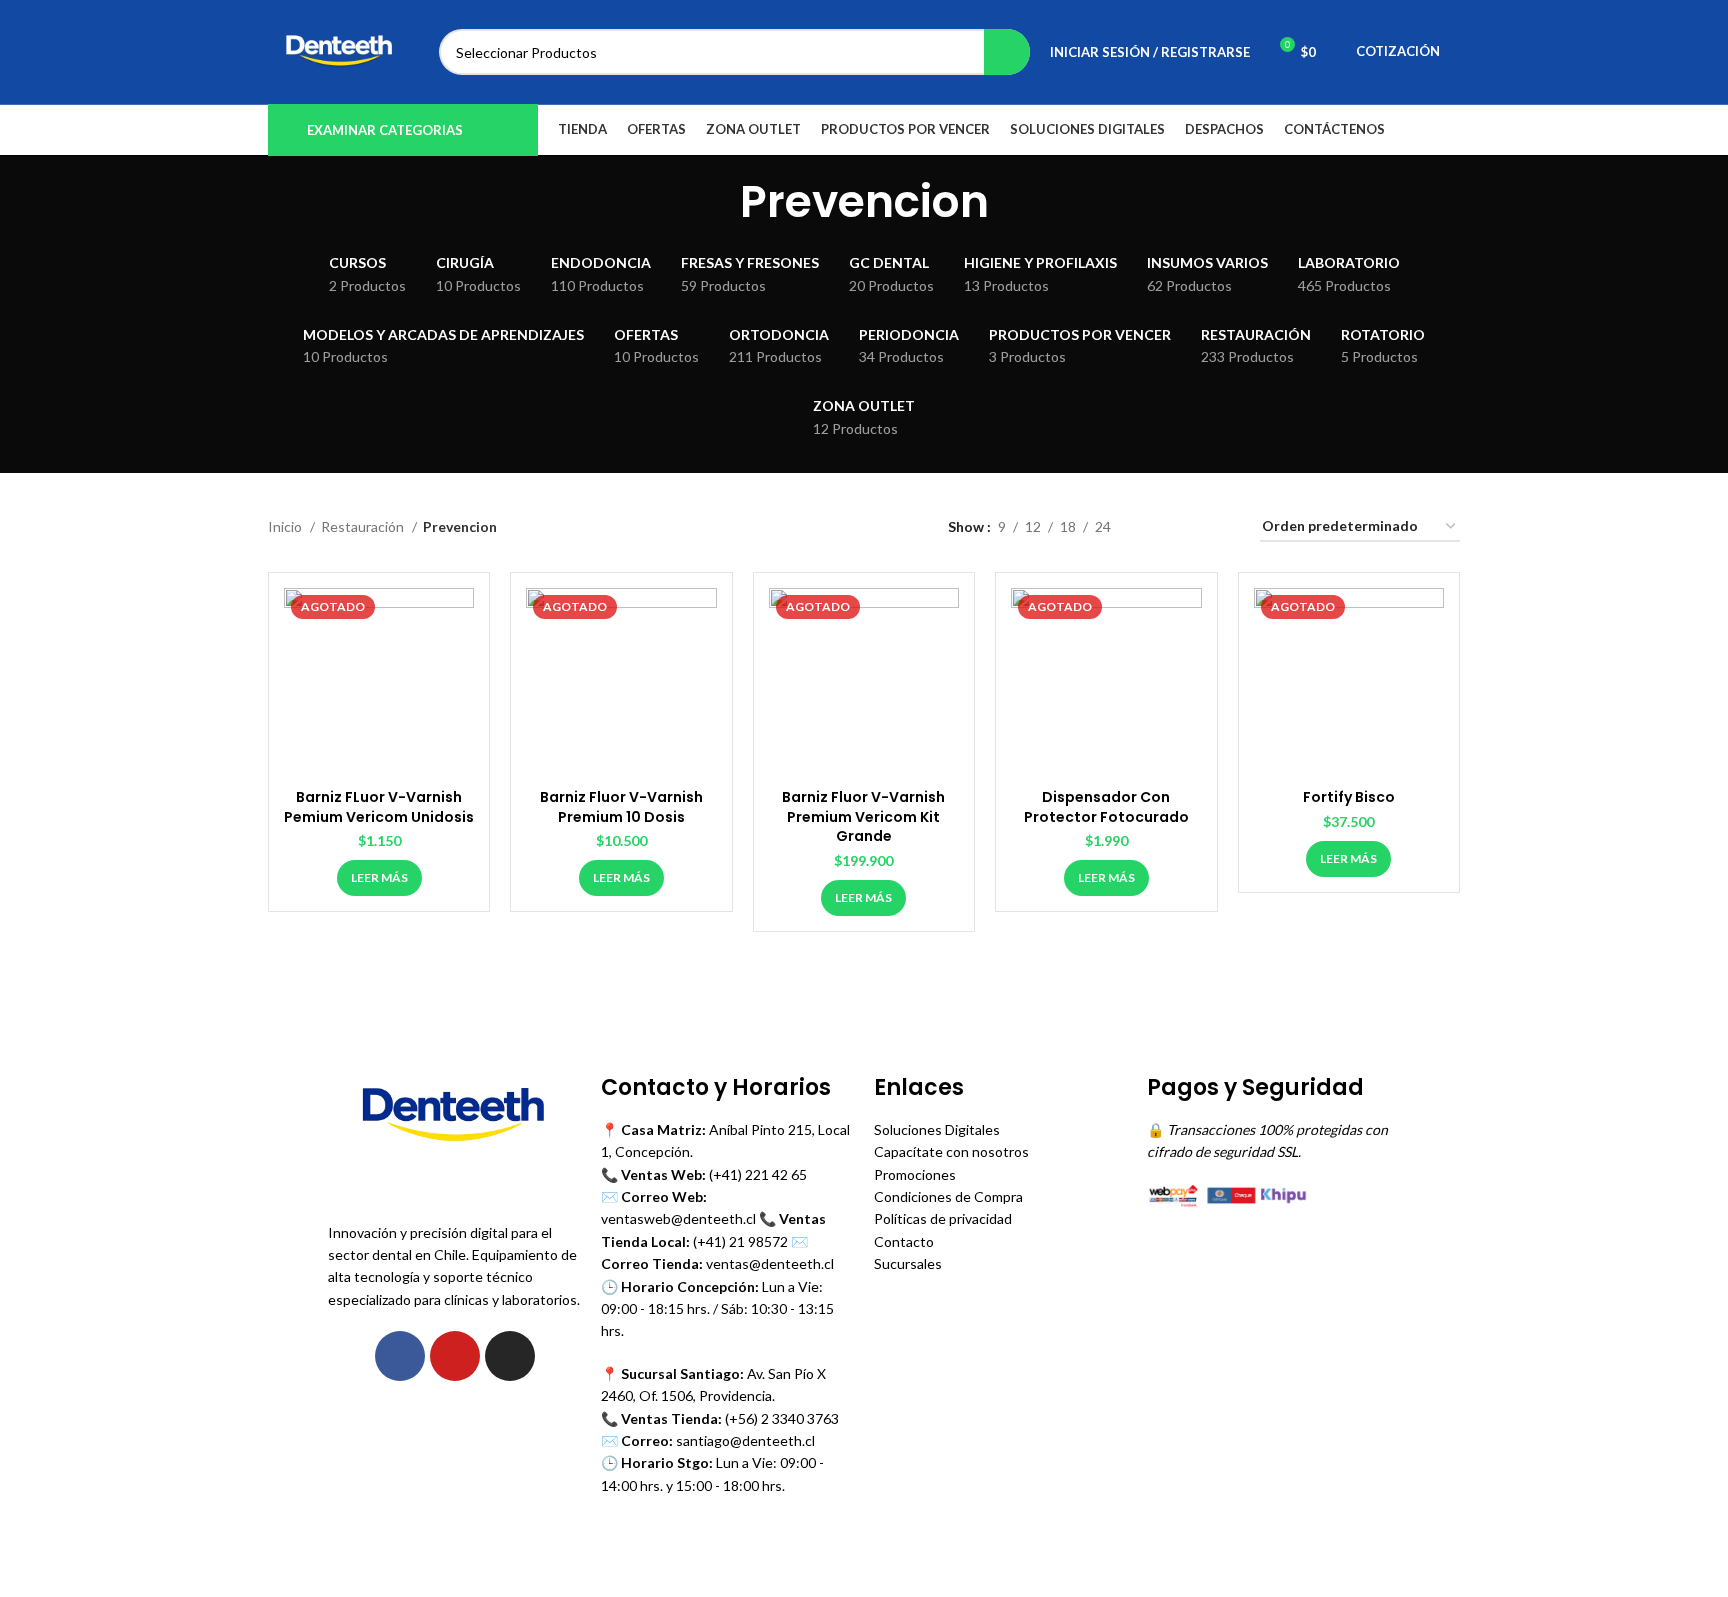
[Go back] (715, 203)
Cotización (1398, 51)
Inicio (286, 526)
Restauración (364, 526)
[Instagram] (510, 1356)
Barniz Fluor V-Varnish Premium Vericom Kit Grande (863, 816)
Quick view (459, 620)
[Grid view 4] (1220, 527)
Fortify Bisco (1349, 797)
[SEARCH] (1007, 52)
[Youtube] (455, 1356)
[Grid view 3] (1188, 527)
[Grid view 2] (1157, 527)
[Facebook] (400, 1356)
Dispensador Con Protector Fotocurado (1106, 807)
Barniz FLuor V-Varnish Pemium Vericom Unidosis (379, 807)
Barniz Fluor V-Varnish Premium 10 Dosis (621, 807)
